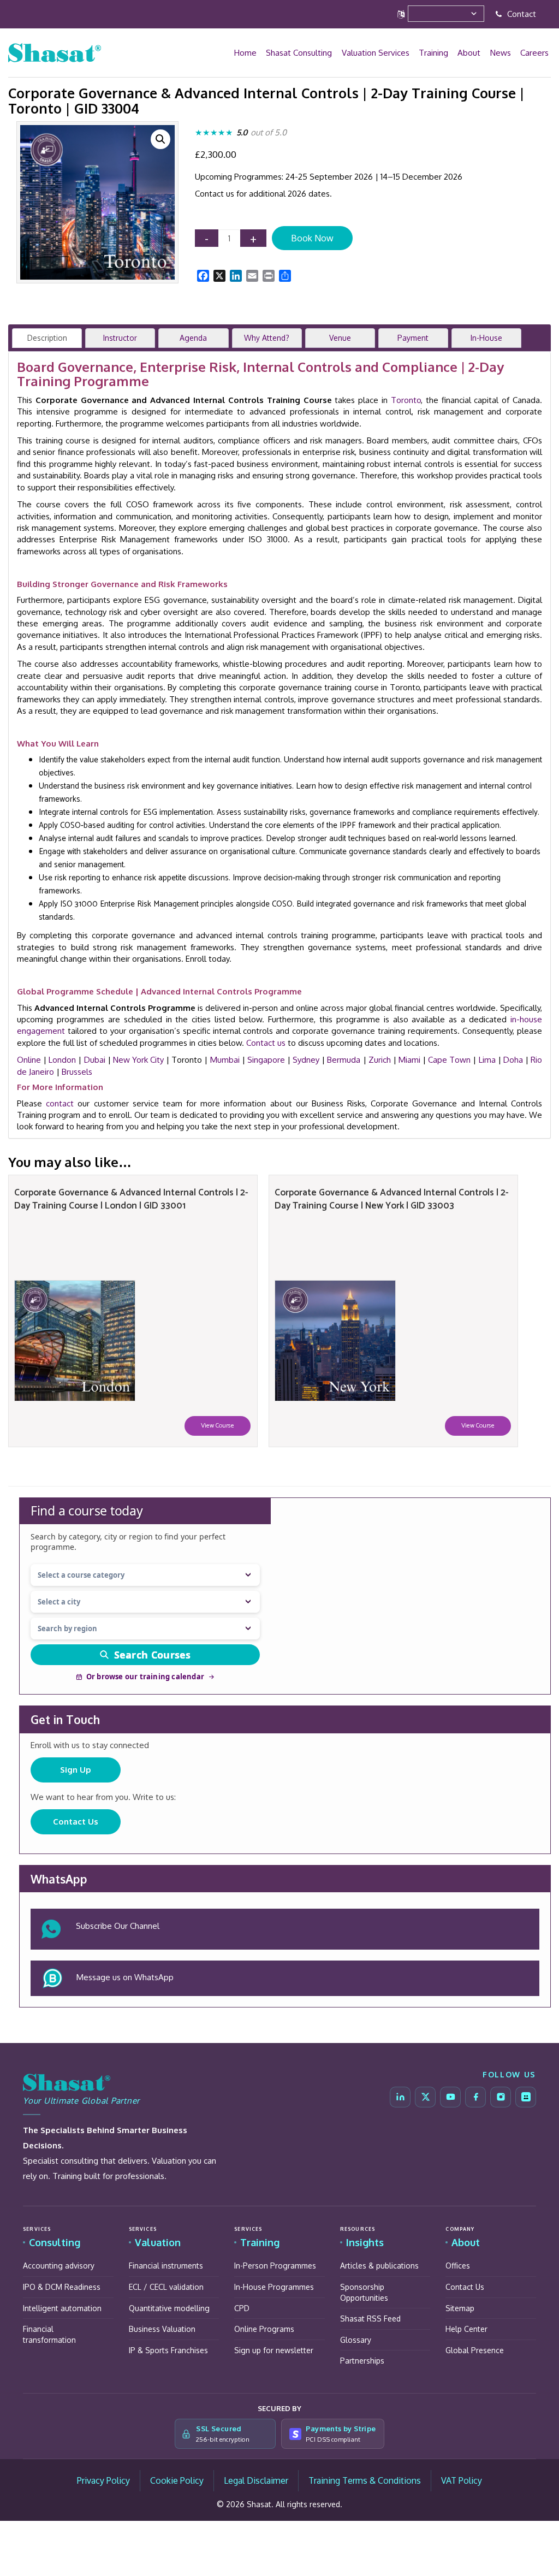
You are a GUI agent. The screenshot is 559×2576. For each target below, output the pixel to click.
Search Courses (153, 1655)
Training (436, 53)
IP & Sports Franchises (168, 2350)
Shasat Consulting (303, 53)
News (502, 53)
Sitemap (460, 2308)
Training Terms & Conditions (365, 2480)
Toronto (406, 400)
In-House (486, 338)
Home (250, 53)
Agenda (193, 338)
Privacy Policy (103, 2480)
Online (29, 1060)
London (62, 1060)
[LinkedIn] (400, 2097)
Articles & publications (379, 2266)
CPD (242, 2308)
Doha (513, 1060)
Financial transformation (49, 2334)
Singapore (266, 1060)
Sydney (306, 1060)
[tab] (47, 338)
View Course (218, 1426)
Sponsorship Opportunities (364, 2292)
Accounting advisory (59, 2266)
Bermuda (344, 1060)
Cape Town (449, 1060)
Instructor (120, 338)
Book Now (312, 238)
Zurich (380, 1060)
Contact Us (76, 1822)
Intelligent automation (62, 2308)
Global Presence (475, 2350)
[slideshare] (526, 2097)
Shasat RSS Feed (370, 2319)
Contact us (266, 1043)
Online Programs (264, 2329)
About (471, 53)
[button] (160, 139)
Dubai (95, 1060)
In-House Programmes (274, 2287)
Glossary (356, 2340)
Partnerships (362, 2361)
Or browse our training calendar (145, 1677)
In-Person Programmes (275, 2266)
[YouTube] (450, 2097)
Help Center (466, 2329)
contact (60, 1103)
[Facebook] (475, 2097)
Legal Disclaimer (256, 2480)
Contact (521, 14)
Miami (409, 1060)
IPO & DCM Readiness (62, 2287)
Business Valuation (162, 2329)
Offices (458, 2266)
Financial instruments (166, 2266)
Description (47, 338)
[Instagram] (501, 2097)
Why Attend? (267, 338)
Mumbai (225, 1060)
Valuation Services (379, 53)
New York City (138, 1060)
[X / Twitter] (425, 2097)
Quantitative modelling (169, 2308)
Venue (340, 338)
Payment (413, 338)
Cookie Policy (177, 2480)
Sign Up (76, 1770)
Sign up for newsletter (274, 2350)
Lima (487, 1060)
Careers (535, 53)
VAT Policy (462, 2480)
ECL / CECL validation (166, 2287)
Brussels (77, 1072)
